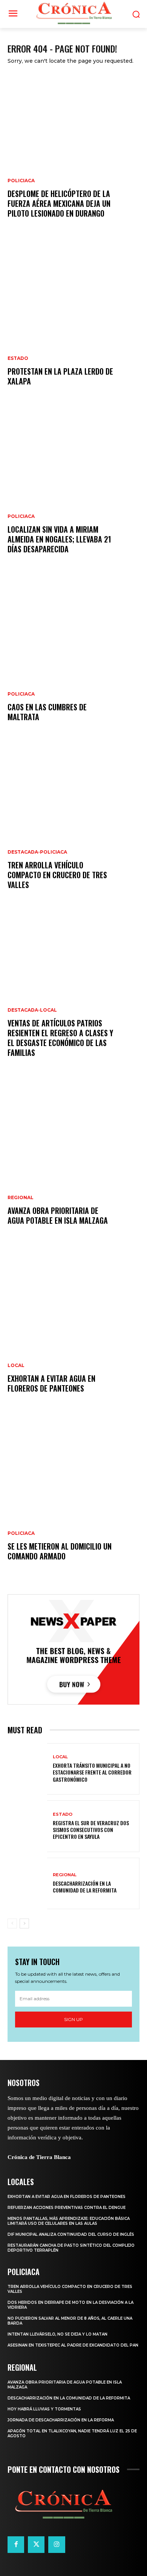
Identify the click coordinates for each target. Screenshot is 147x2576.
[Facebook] (16, 2545)
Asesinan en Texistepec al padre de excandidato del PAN (73, 2345)
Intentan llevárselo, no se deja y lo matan (57, 2334)
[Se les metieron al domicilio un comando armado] (73, 1497)
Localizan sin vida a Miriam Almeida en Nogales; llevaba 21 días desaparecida (59, 539)
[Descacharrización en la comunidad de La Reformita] (27, 1884)
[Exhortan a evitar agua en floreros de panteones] (73, 1329)
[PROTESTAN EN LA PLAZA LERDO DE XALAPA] (73, 322)
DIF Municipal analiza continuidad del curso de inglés (71, 2234)
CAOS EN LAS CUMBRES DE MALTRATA (47, 712)
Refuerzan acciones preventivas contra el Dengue (67, 2208)
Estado (18, 358)
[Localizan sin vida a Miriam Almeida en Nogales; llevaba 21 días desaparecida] (73, 490)
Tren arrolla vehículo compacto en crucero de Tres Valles (57, 875)
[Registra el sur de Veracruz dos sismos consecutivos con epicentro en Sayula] (27, 1826)
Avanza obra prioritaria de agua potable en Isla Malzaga (58, 1215)
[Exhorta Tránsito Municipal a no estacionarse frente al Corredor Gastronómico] (27, 1769)
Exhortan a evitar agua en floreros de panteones (51, 1383)
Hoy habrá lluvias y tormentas (44, 2409)
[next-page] (24, 1923)
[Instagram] (57, 2545)
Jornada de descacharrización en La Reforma (61, 2420)
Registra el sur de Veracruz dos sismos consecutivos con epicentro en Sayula (91, 1830)
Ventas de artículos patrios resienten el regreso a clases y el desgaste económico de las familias (60, 1038)
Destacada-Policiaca (37, 852)
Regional (21, 1198)
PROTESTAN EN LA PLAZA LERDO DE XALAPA (60, 376)
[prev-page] (12, 1923)
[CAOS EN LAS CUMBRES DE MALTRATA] (73, 657)
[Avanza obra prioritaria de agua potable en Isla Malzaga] (73, 1161)
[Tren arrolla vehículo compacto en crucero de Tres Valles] (73, 825)
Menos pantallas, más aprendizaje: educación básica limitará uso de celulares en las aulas (69, 2221)
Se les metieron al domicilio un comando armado (60, 1551)
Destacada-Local (32, 1010)
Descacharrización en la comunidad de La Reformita (85, 1887)
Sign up (73, 2019)
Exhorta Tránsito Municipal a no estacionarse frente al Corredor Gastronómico (92, 1772)
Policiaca (21, 181)
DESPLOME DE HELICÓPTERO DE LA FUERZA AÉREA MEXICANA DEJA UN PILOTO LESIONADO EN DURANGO (59, 203)
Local (16, 1365)
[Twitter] (36, 2545)
